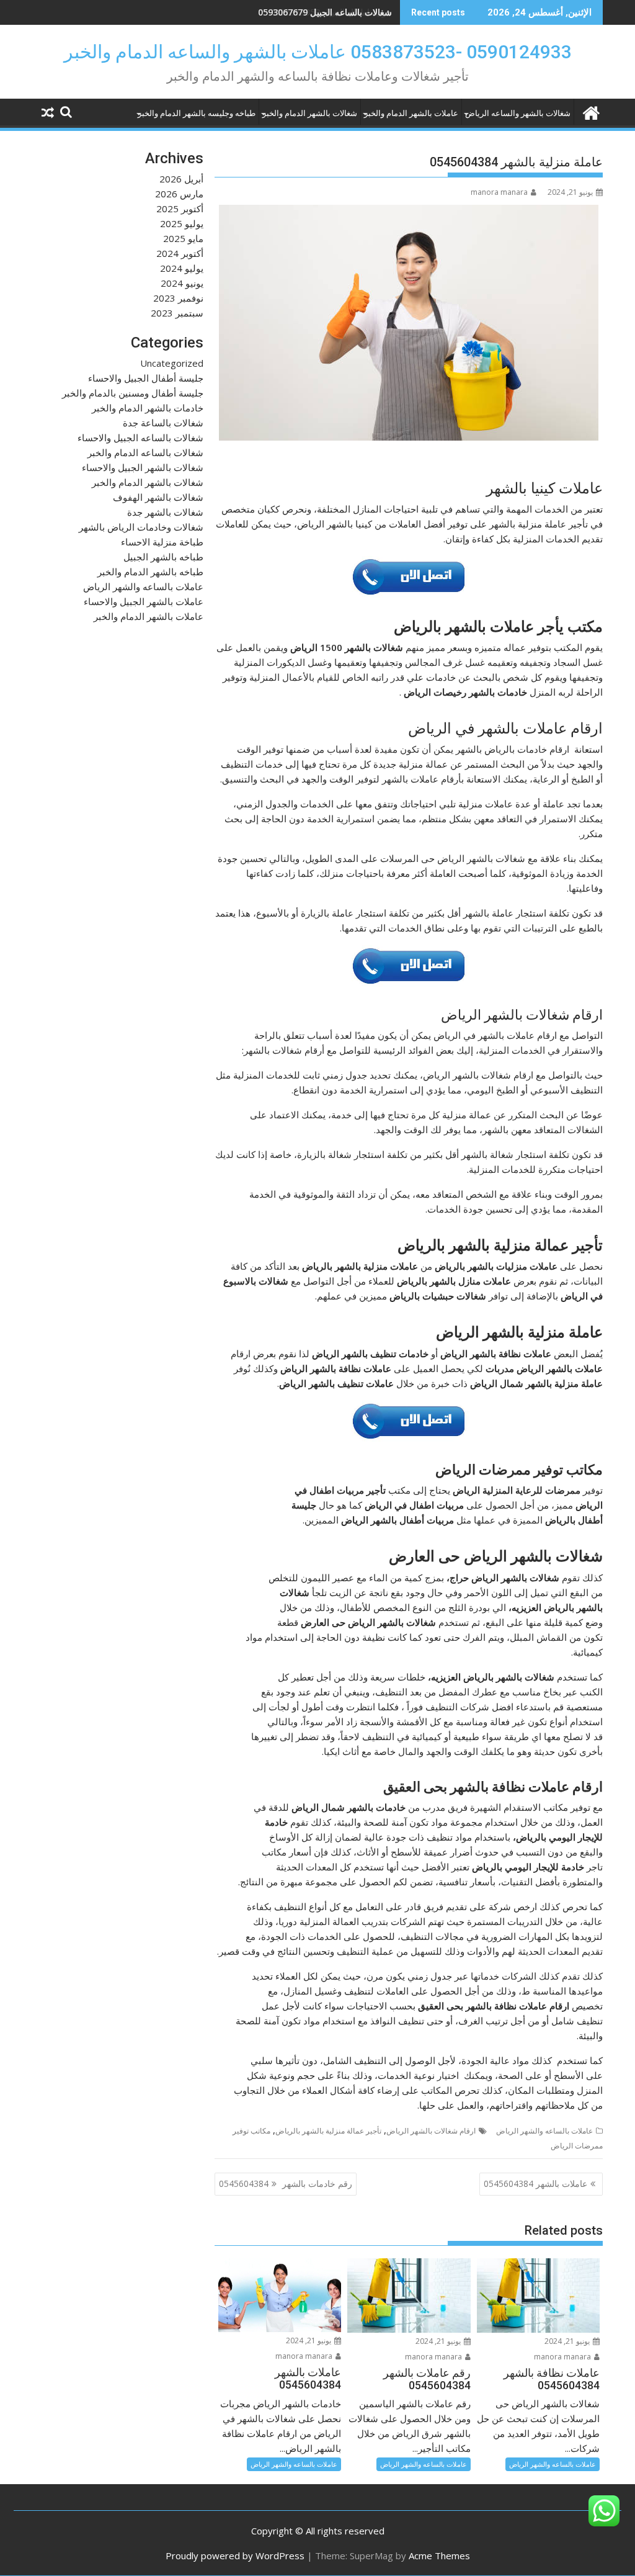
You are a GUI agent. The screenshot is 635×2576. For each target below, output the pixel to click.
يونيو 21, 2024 (568, 2341)
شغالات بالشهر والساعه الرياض (518, 113)
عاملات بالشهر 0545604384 (535, 2183)
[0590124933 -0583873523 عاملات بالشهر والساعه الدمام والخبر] (591, 111)
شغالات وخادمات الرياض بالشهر (141, 527)
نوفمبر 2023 (178, 298)
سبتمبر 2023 (177, 313)
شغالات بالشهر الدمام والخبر (310, 113)
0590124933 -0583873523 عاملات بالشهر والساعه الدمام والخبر (318, 52)
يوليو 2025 (182, 223)
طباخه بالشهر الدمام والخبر (150, 572)
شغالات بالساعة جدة (163, 423)
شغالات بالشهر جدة (165, 512)
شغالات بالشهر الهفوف (158, 497)
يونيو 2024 (182, 283)
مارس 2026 (179, 194)
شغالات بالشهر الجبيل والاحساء (143, 467)
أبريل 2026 (181, 179)
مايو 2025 (183, 238)
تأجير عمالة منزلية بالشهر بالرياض (328, 2131)
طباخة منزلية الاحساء (162, 542)
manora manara (499, 192)
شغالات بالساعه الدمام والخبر (145, 452)
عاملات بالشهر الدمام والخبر (411, 113)
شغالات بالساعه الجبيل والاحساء (140, 438)
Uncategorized (172, 363)
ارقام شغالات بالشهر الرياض (431, 2131)
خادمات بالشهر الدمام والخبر (148, 408)
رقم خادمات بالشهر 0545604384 (286, 2183)
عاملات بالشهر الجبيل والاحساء (144, 601)
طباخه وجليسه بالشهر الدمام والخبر (197, 113)
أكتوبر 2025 (180, 209)
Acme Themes (439, 2556)
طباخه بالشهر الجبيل (163, 557)
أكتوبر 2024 (180, 253)
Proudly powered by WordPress (235, 2556)
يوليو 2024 (182, 268)
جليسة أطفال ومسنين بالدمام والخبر (133, 393)
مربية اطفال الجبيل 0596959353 (331, 12)
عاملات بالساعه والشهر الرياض (544, 2131)
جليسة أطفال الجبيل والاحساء (146, 378)
